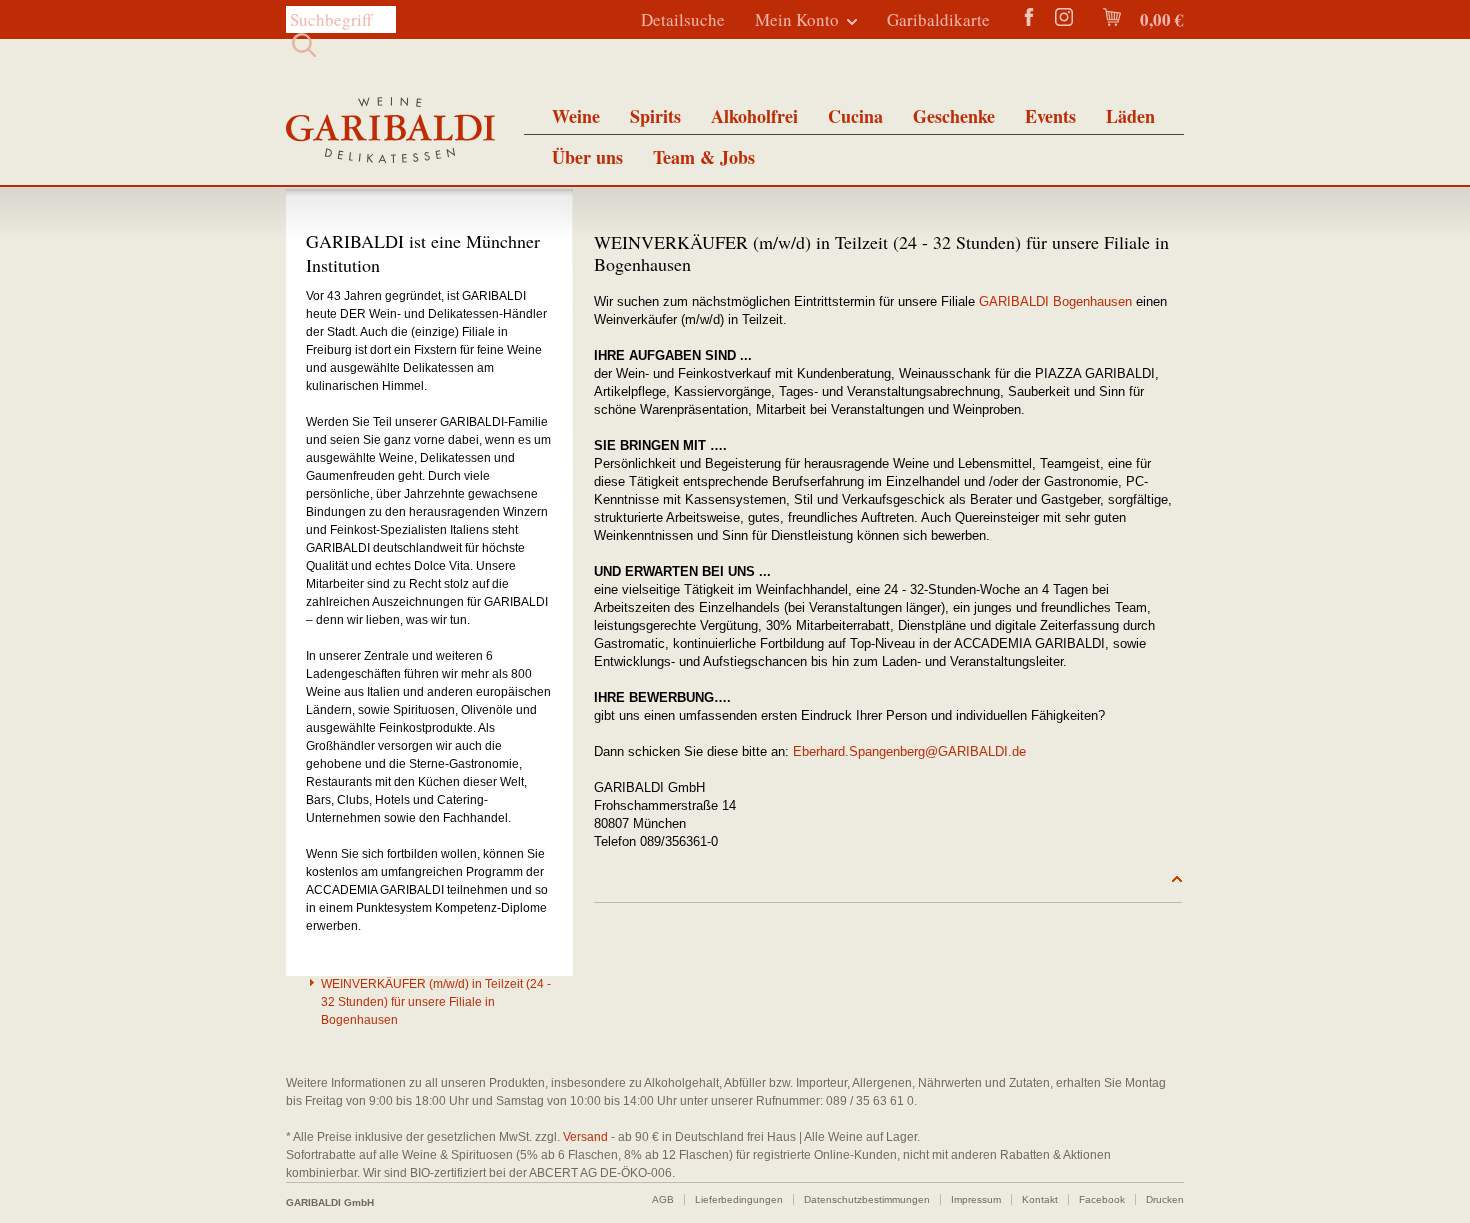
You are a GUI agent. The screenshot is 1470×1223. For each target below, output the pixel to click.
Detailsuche (683, 19)
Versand (585, 1137)
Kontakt (1040, 1199)
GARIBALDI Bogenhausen (1055, 301)
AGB (663, 1199)
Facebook (1102, 1199)
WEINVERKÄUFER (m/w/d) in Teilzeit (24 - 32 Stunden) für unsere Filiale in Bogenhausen (436, 1002)
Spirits (655, 116)
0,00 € (1160, 19)
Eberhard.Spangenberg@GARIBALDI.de (909, 751)
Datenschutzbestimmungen (867, 1199)
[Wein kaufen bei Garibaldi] (390, 132)
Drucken (1165, 1199)
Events (1050, 116)
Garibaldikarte (938, 19)
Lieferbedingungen (739, 1199)
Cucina (855, 116)
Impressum (976, 1199)
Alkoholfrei (754, 116)
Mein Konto (797, 19)
